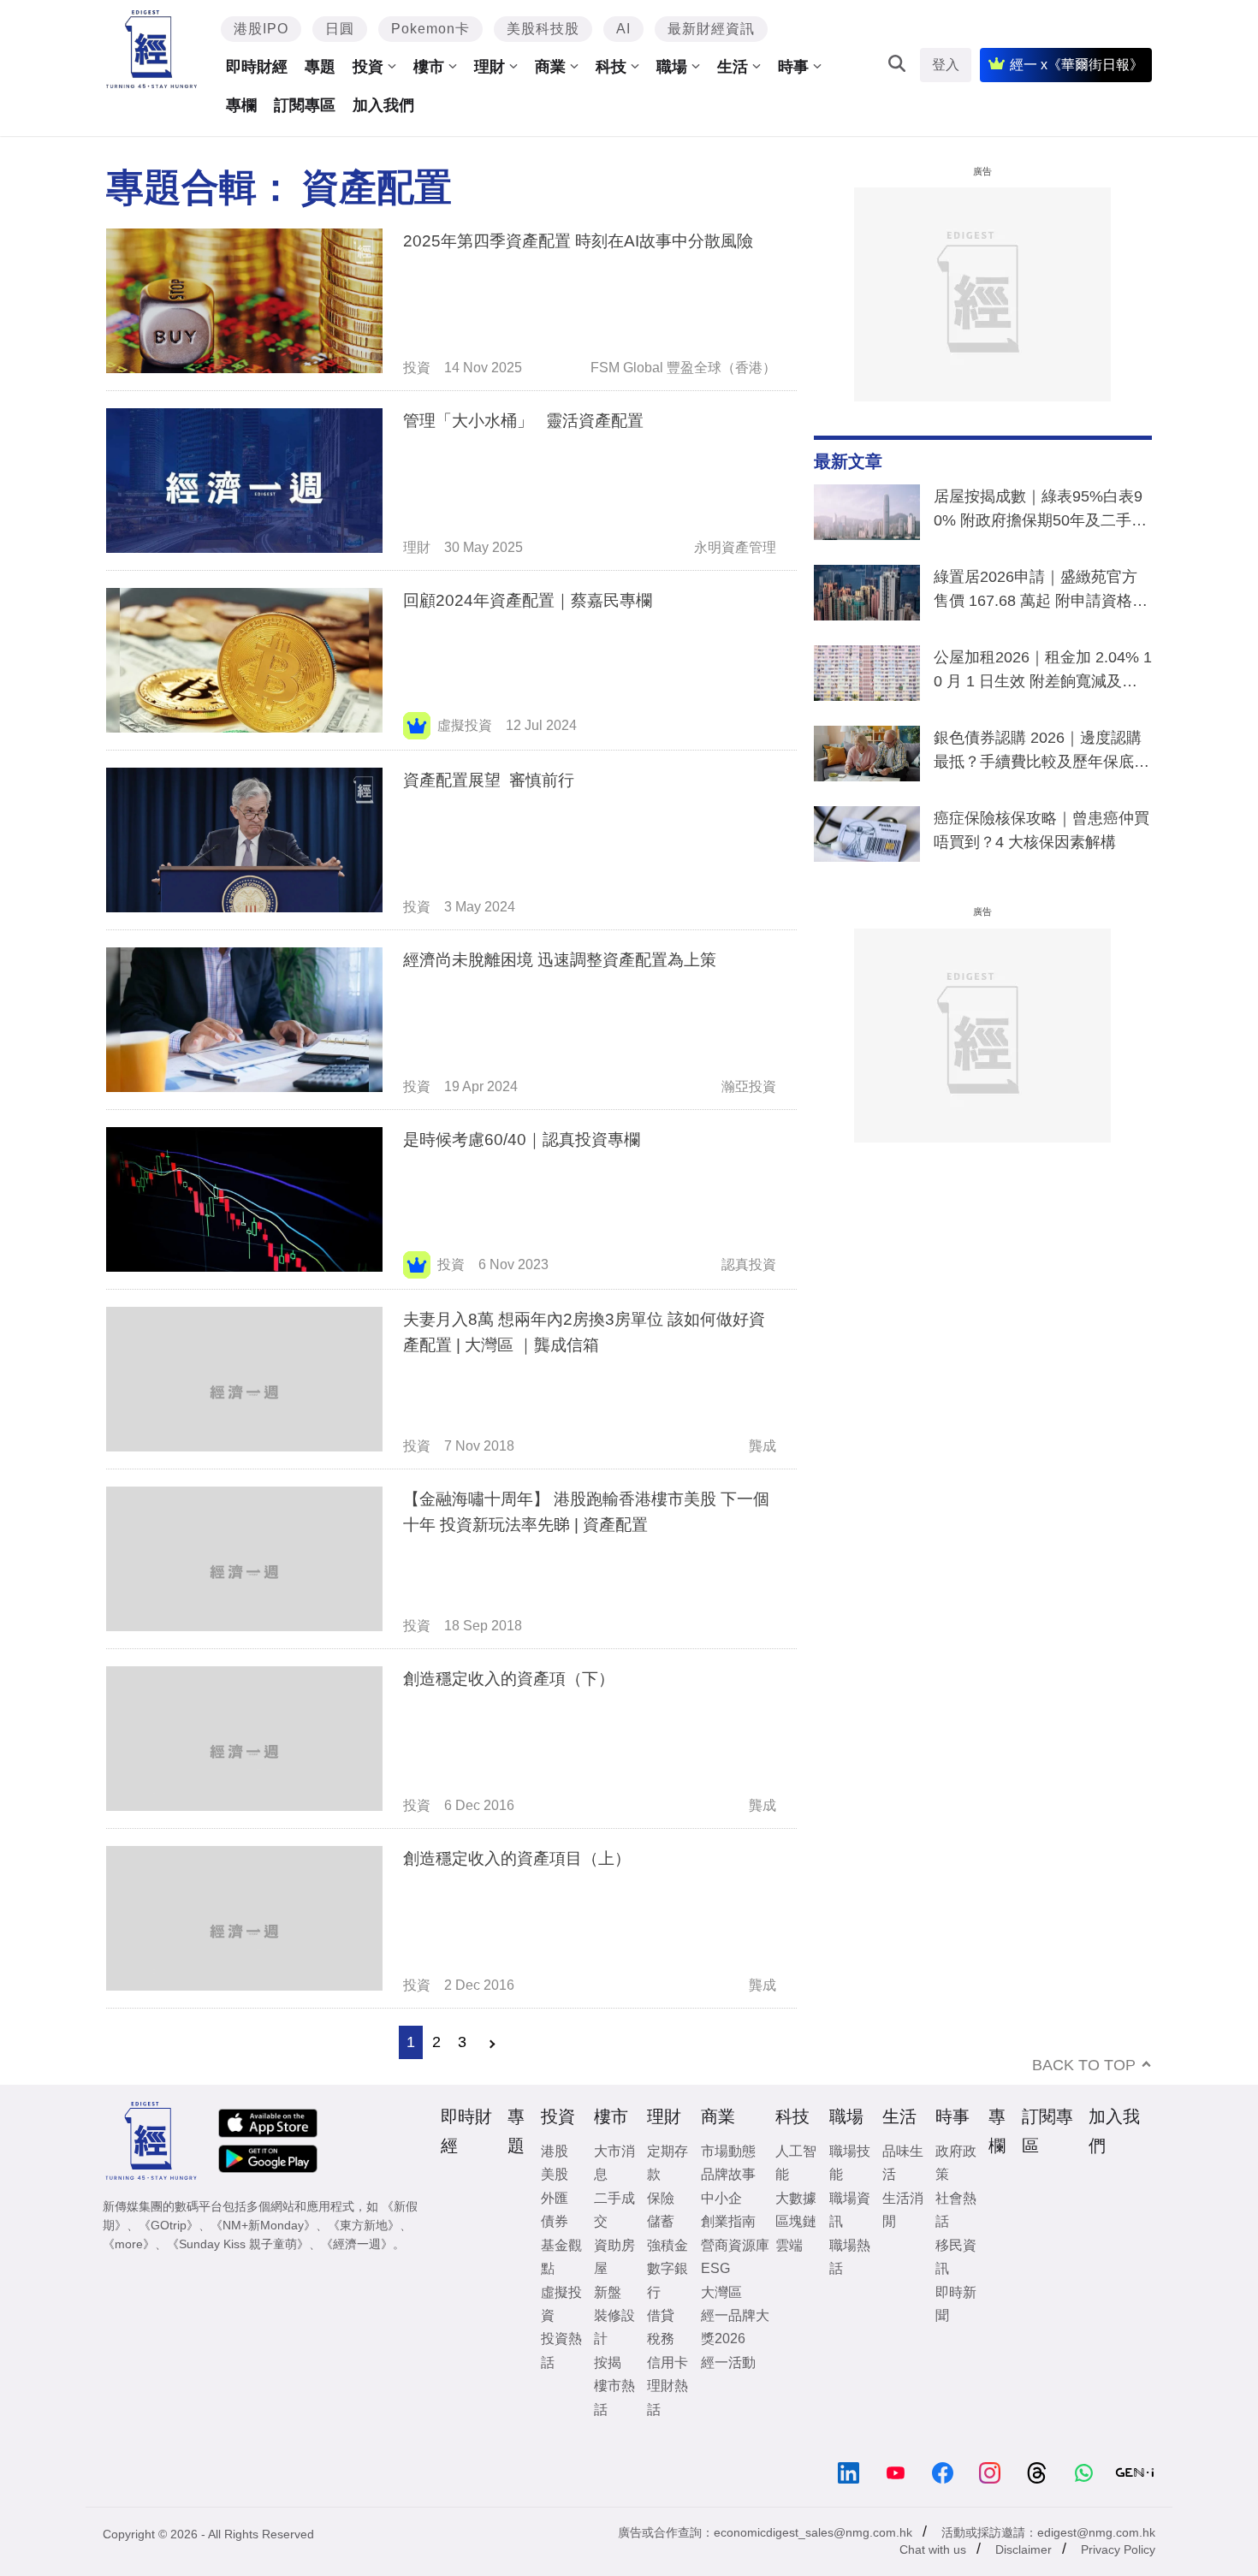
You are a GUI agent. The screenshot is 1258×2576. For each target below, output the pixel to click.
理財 (490, 67)
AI (623, 29)
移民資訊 (956, 2257)
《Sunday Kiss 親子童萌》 (238, 2244)
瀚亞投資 (749, 1086)
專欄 (241, 105)
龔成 (763, 1446)
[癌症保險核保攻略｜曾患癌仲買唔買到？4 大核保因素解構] (867, 838)
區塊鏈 (796, 2221)
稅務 (661, 2339)
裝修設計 (614, 2327)
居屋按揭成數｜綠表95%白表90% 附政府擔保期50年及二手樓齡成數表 (1040, 512)
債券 (555, 2221)
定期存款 (668, 2163)
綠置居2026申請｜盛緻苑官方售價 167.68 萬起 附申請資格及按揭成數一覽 (1041, 592)
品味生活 (903, 2163)
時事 (793, 67)
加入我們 (383, 105)
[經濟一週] (152, 49)
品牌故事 (728, 2174)
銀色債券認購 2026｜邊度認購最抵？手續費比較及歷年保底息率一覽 (1041, 753)
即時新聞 (956, 2304)
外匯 (555, 2198)
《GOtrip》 (169, 2225)
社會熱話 (956, 2210)
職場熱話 (850, 2257)
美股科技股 (543, 29)
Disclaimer (1024, 2549)
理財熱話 (668, 2397)
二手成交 (614, 2210)
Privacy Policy (1118, 2549)
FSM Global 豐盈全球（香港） (683, 368)
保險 (661, 2198)
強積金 (668, 2245)
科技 (611, 67)
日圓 (340, 29)
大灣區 (721, 2292)
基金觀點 (561, 2257)
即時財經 (257, 67)
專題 (320, 67)
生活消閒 (903, 2210)
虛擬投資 (465, 725)
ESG (715, 2268)
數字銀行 (668, 2280)
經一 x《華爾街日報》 (1077, 65)
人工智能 (796, 2163)
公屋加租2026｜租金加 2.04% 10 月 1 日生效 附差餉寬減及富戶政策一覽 (1043, 673)
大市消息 (614, 2163)
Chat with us (933, 2549)
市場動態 (728, 2151)
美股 (555, 2174)
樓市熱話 (614, 2397)
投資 (368, 67)
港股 (555, 2151)
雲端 (789, 2245)
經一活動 (728, 2362)
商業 (550, 67)
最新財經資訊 (711, 29)
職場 (672, 67)
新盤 (608, 2292)
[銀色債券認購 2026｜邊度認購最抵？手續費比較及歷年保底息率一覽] (867, 757)
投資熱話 (561, 2350)
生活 (733, 67)
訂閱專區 (305, 105)
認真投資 (749, 1264)
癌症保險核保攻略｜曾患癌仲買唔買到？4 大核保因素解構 (1041, 830)
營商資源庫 (735, 2245)
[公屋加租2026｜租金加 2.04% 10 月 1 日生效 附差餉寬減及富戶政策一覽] (867, 677)
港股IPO (261, 29)
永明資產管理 (735, 547)
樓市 (429, 67)
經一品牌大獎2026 (735, 2327)
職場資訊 (850, 2210)
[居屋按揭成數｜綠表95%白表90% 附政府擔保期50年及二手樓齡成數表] (867, 516)
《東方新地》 (364, 2225)
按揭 (608, 2362)
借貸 (661, 2315)
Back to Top (1084, 2065)
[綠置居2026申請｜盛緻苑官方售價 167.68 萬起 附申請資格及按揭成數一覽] (867, 597)
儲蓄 (661, 2221)
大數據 (796, 2198)
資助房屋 (614, 2257)
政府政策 (956, 2163)
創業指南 (728, 2221)
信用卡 (668, 2362)
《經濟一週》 (357, 2244)
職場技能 (850, 2163)
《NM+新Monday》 (263, 2225)
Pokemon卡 (430, 29)
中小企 (721, 2198)
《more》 (129, 2244)
